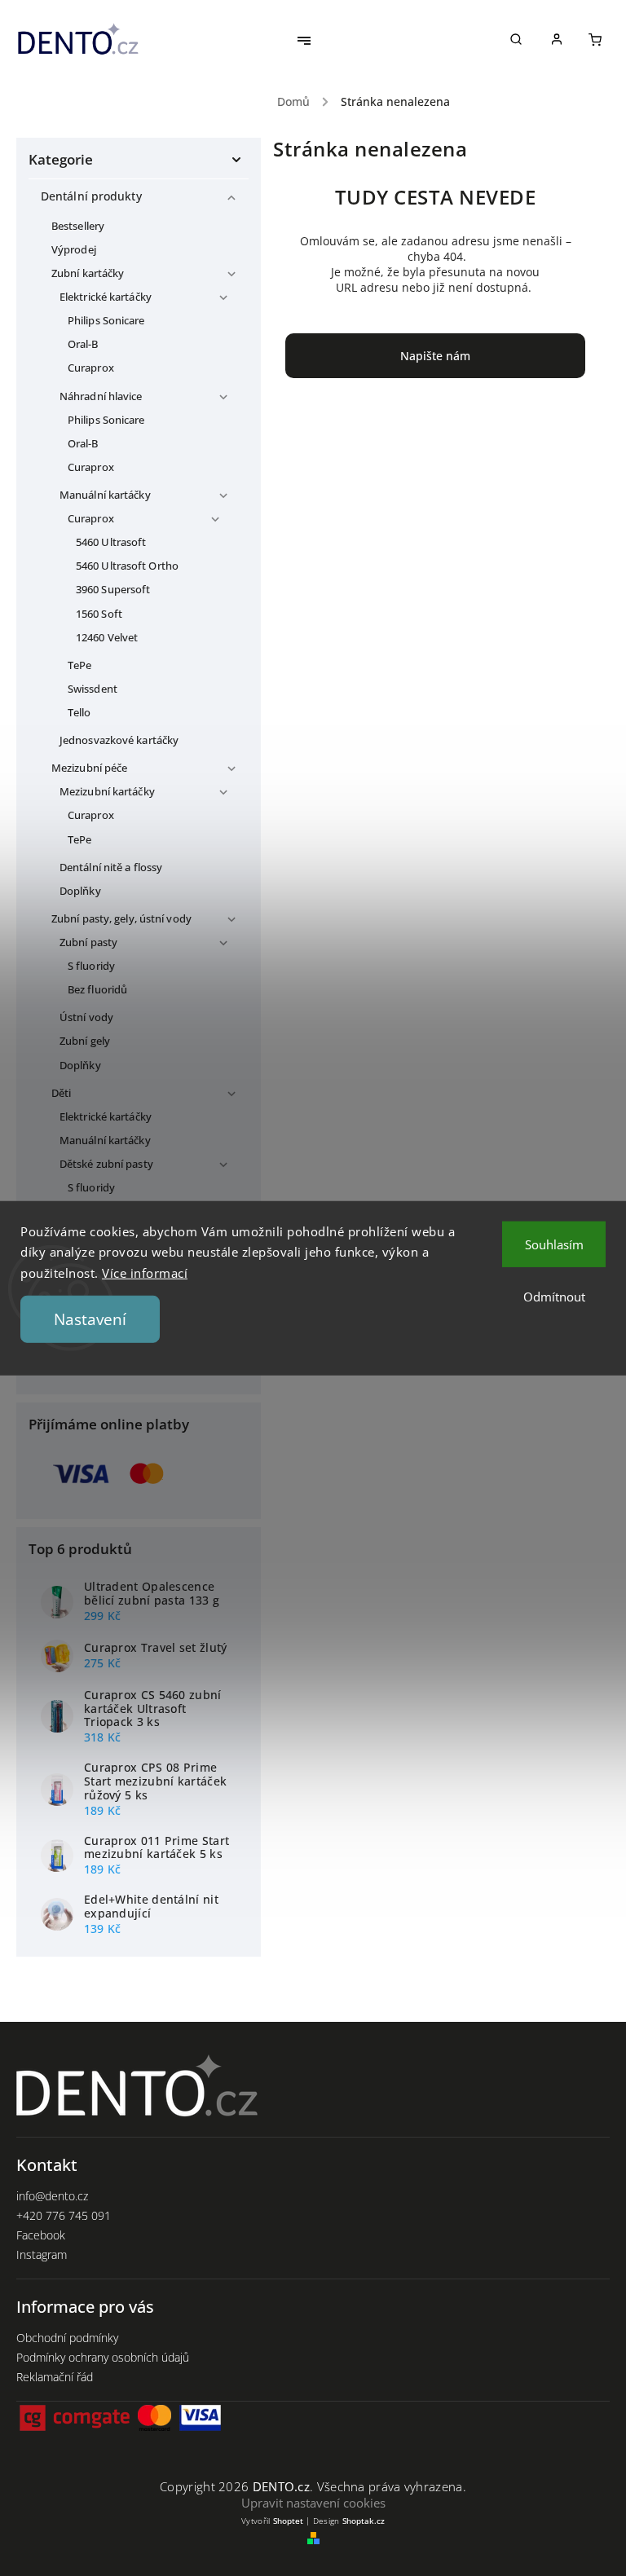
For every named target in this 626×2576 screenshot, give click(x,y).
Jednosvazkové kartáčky (119, 740)
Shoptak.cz (364, 2521)
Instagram (42, 2255)
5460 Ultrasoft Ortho (127, 566)
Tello (79, 713)
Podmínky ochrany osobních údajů (103, 2357)
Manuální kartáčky (105, 495)
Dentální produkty (91, 196)
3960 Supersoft (113, 590)
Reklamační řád (55, 2377)
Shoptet (288, 2521)
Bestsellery (78, 226)
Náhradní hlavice (101, 396)
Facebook (41, 2235)
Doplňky (80, 891)
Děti (61, 1093)
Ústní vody (86, 1017)
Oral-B (83, 344)
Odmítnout (554, 1296)
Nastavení (90, 1319)
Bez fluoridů (97, 990)
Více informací (145, 1272)
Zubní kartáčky (88, 273)
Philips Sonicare (106, 321)
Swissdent (93, 689)
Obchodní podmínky (67, 2338)
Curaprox (91, 368)
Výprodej (74, 250)
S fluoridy (91, 966)
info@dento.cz (52, 2196)
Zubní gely (85, 1041)
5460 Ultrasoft (111, 542)
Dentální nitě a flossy (111, 867)
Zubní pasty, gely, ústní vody (121, 919)
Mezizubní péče (89, 768)
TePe (79, 665)
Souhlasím (554, 1244)
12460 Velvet (107, 638)
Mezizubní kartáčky (107, 792)
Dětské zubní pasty (106, 1164)
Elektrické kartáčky (106, 297)
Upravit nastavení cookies (313, 2503)
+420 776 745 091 (64, 2215)
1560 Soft (99, 614)
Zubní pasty (88, 942)
